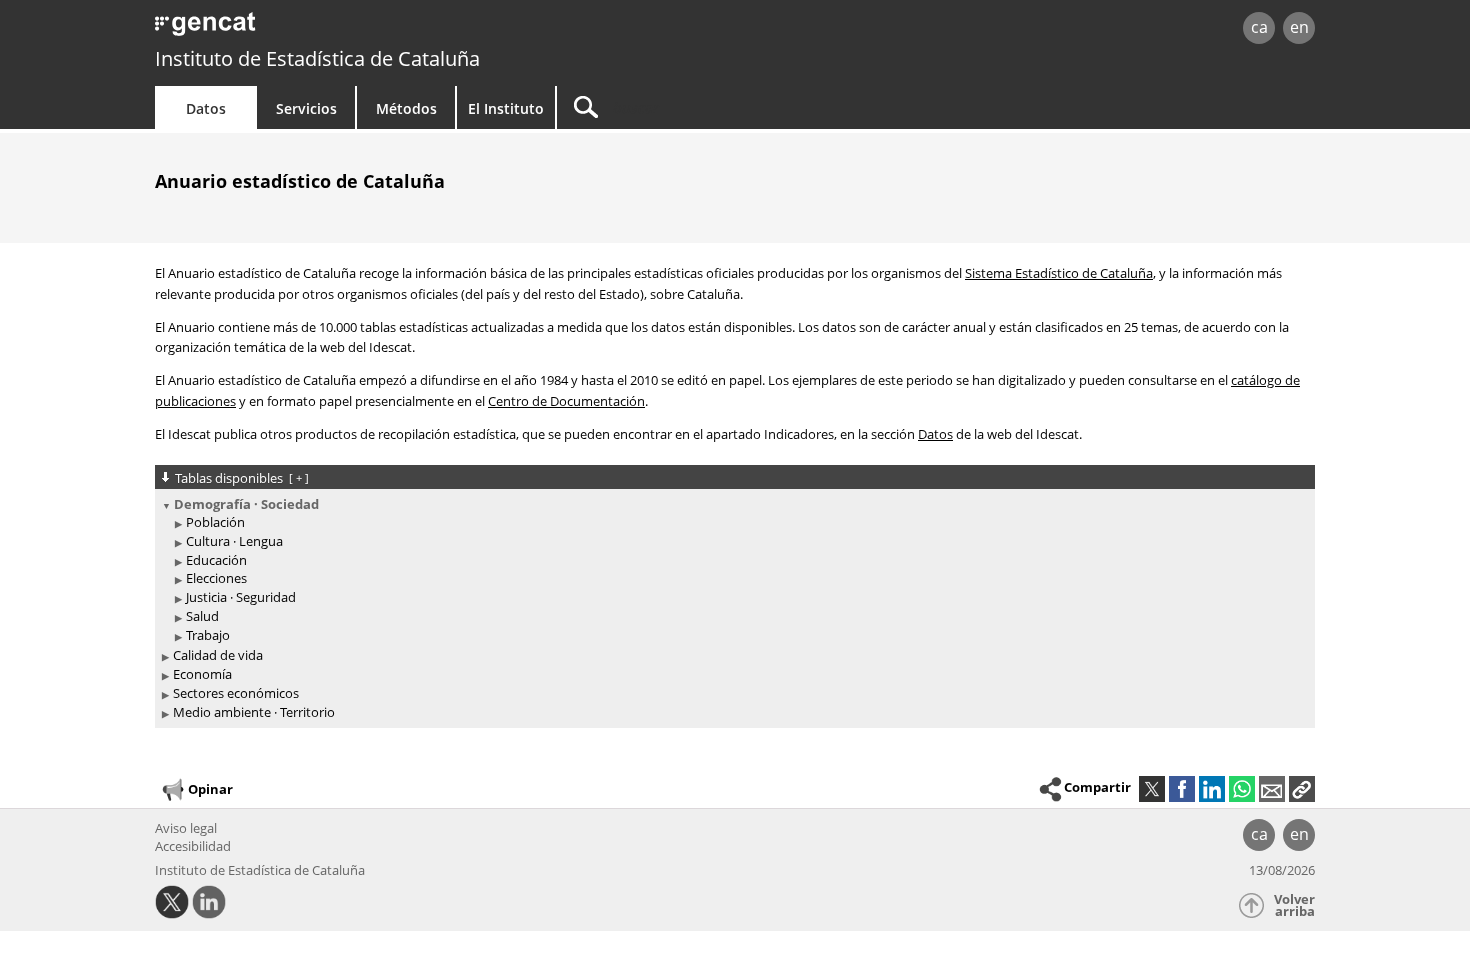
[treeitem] (731, 570)
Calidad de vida (218, 655)
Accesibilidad (193, 846)
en (1299, 27)
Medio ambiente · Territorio (254, 712)
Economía (202, 674)
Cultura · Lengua (234, 541)
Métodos (406, 108)
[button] (1302, 789)
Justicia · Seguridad (241, 597)
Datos (206, 108)
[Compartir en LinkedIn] (1212, 789)
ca (1259, 27)
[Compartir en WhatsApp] (1242, 789)
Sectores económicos (236, 693)
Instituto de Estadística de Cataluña (317, 58)
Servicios (306, 108)
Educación (216, 560)
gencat (387, 29)
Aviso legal (186, 828)
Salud (202, 616)
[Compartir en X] (1152, 789)
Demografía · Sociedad (246, 504)
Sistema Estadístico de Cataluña (1059, 273)
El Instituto (506, 108)
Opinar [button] (210, 788)
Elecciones (216, 578)
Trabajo (208, 635)
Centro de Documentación (566, 401)
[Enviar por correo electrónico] (1272, 789)
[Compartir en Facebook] (1182, 789)
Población (215, 522)
